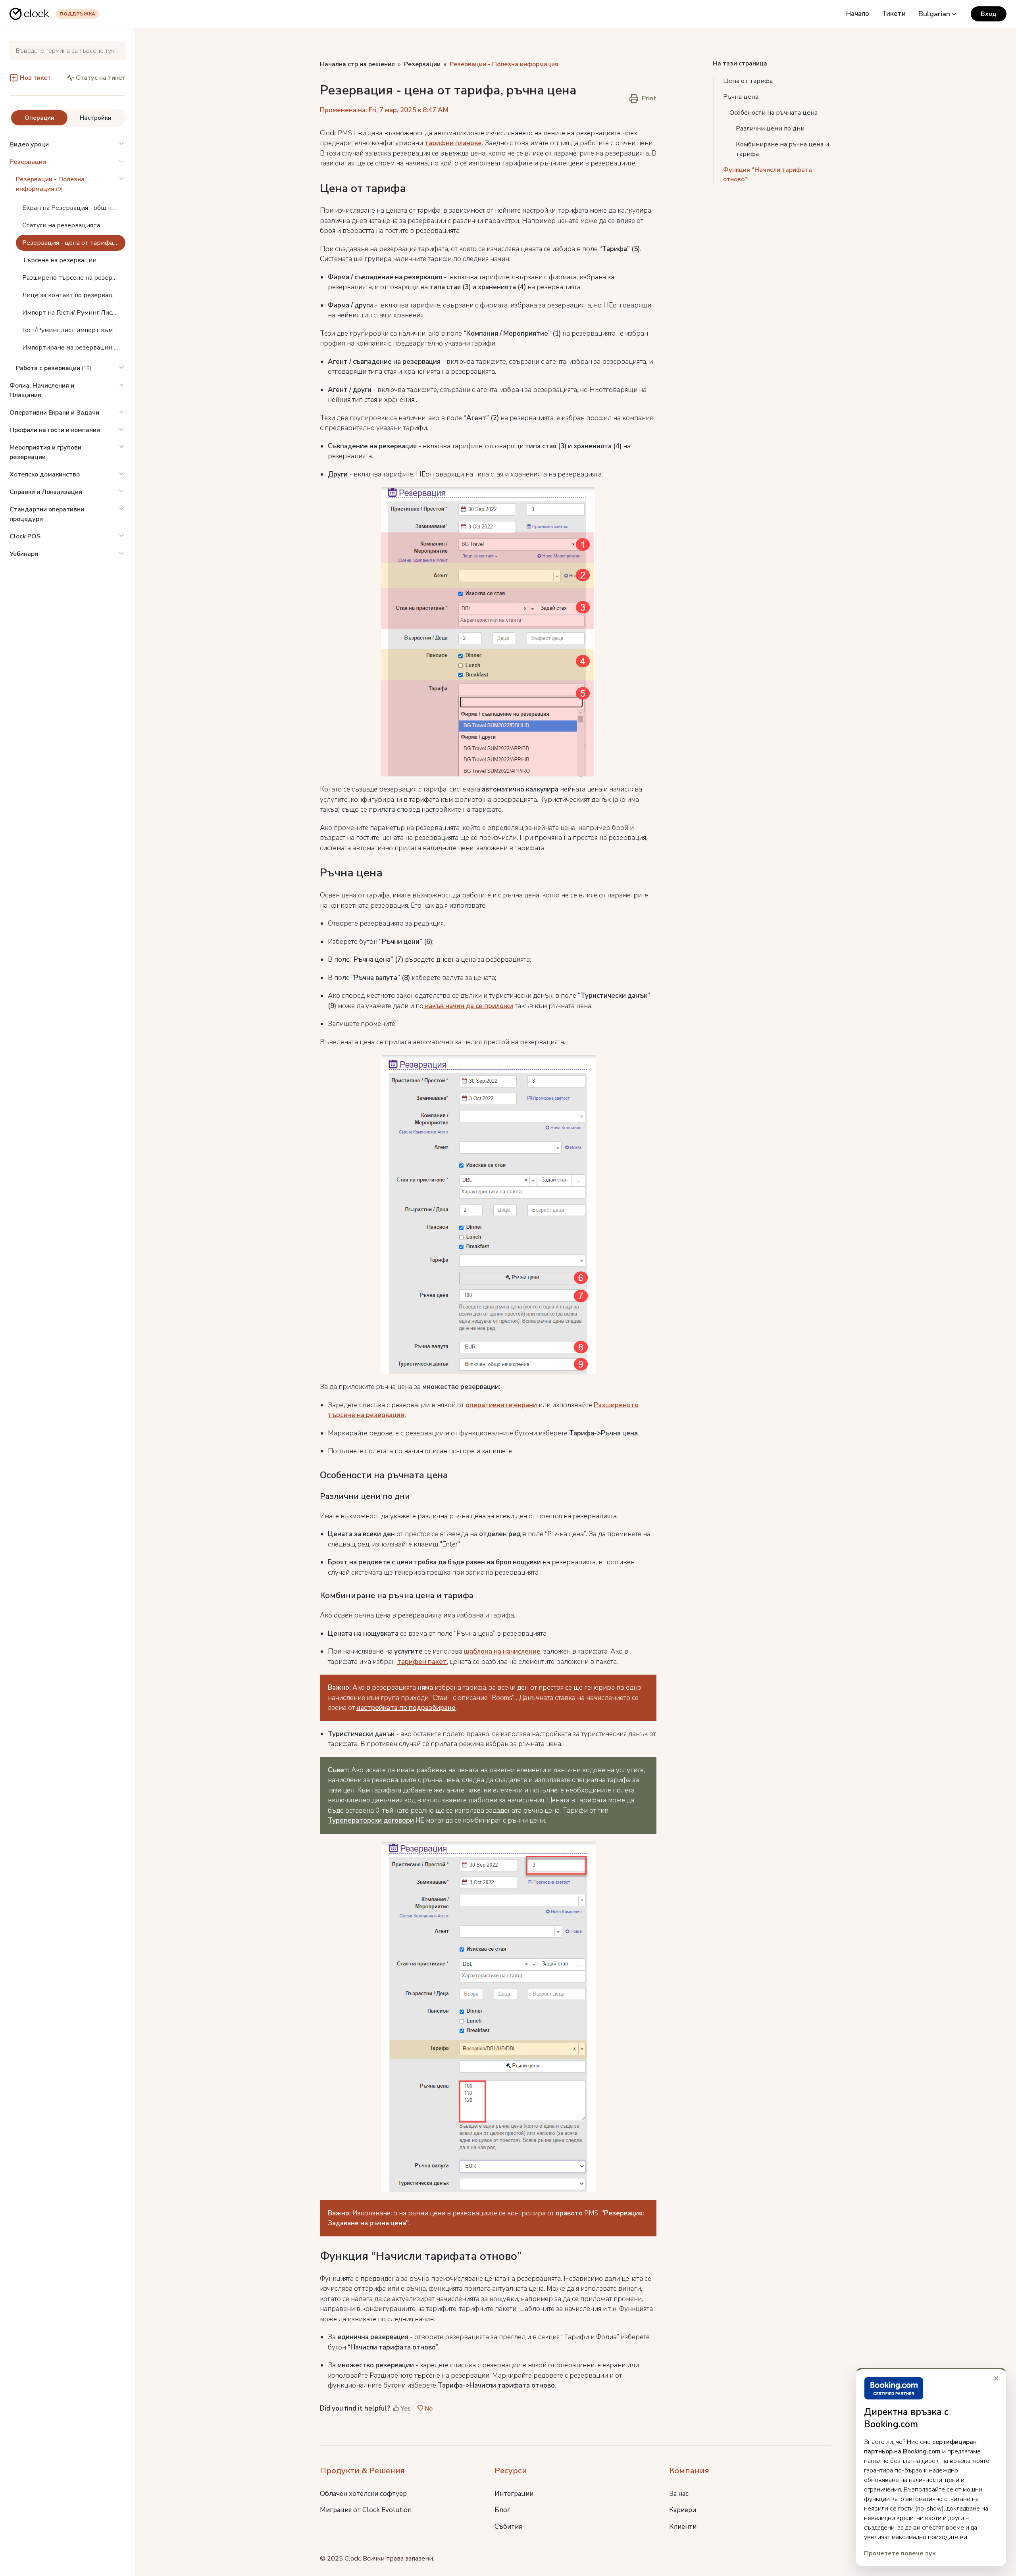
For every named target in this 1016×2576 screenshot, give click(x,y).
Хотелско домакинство (45, 474)
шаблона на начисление (502, 1651)
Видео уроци (29, 144)
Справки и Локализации (46, 492)
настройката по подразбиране (406, 1708)
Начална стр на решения (357, 64)
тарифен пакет (422, 1662)
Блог (502, 2510)
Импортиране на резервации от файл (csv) (74, 348)
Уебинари (24, 554)
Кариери (683, 2510)
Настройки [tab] (96, 118)
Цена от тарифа (749, 81)
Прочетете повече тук (900, 2553)
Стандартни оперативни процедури (47, 514)
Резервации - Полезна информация (504, 64)
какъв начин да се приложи (468, 1006)
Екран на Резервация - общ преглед (74, 208)
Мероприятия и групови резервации (45, 452)
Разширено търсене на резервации (74, 278)
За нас (679, 2494)
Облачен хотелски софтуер (363, 2494)
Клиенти (683, 2527)
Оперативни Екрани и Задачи (54, 413)
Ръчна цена (741, 97)
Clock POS (25, 536)
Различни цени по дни (771, 129)
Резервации (28, 162)
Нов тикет (35, 78)
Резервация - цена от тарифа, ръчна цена (74, 243)
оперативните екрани (501, 1405)
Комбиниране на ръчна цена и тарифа (782, 149)
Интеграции (514, 2494)
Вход (989, 14)
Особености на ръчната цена (774, 113)
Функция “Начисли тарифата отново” (768, 175)
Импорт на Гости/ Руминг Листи (71, 313)
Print (649, 98)
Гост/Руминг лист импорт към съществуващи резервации (74, 330)
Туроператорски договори (371, 1820)
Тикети (894, 14)
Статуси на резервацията (61, 225)
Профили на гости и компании (55, 430)
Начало (858, 14)
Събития (508, 2527)
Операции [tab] (39, 118)
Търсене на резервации (59, 260)
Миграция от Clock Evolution (366, 2510)
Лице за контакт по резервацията (74, 295)
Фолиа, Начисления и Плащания (42, 390)
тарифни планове (453, 143)
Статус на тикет (101, 78)
